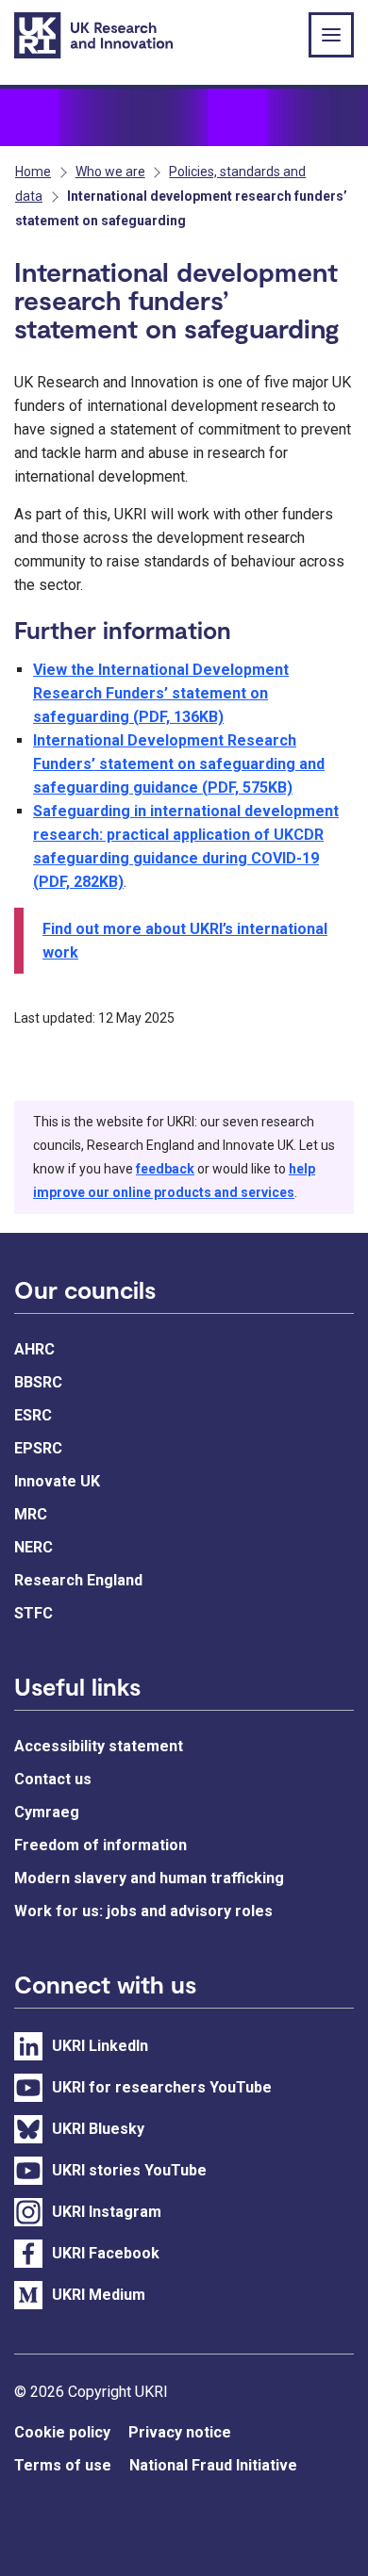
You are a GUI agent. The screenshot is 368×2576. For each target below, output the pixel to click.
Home (33, 172)
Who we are (110, 172)
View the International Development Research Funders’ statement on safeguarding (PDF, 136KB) (161, 693)
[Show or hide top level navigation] (331, 35)
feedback (165, 1169)
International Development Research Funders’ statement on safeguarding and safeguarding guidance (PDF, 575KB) (179, 764)
